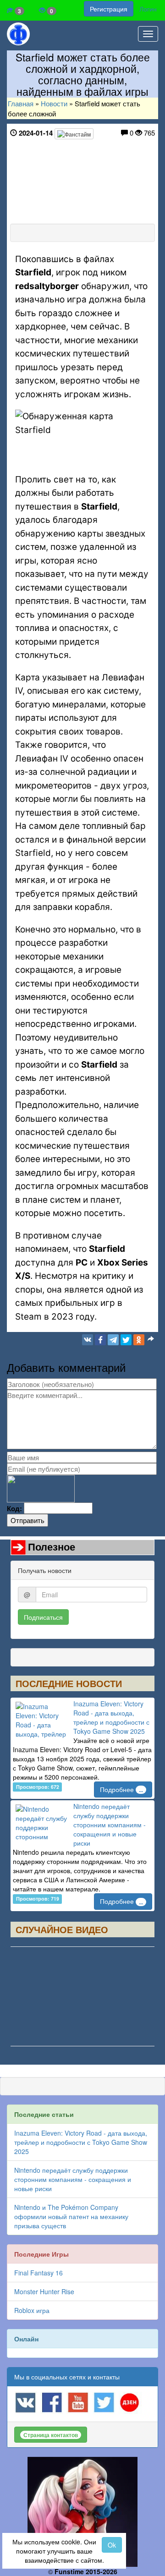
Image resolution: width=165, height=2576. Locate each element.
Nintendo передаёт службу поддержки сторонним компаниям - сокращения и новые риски (110, 1825)
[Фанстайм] (74, 134)
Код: (14, 1509)
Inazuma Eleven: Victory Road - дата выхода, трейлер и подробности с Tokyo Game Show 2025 (111, 1717)
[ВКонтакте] (88, 1340)
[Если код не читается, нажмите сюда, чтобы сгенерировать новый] (41, 1488)
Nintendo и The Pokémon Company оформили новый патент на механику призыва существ (71, 2216)
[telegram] (113, 1340)
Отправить (27, 1520)
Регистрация (109, 9)
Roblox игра (32, 2310)
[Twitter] (126, 1340)
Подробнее (121, 1789)
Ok (112, 2545)
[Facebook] (100, 1340)
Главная (21, 103)
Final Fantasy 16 (38, 2273)
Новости (54, 103)
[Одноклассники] (139, 1340)
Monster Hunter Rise (44, 2291)
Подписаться (43, 1617)
